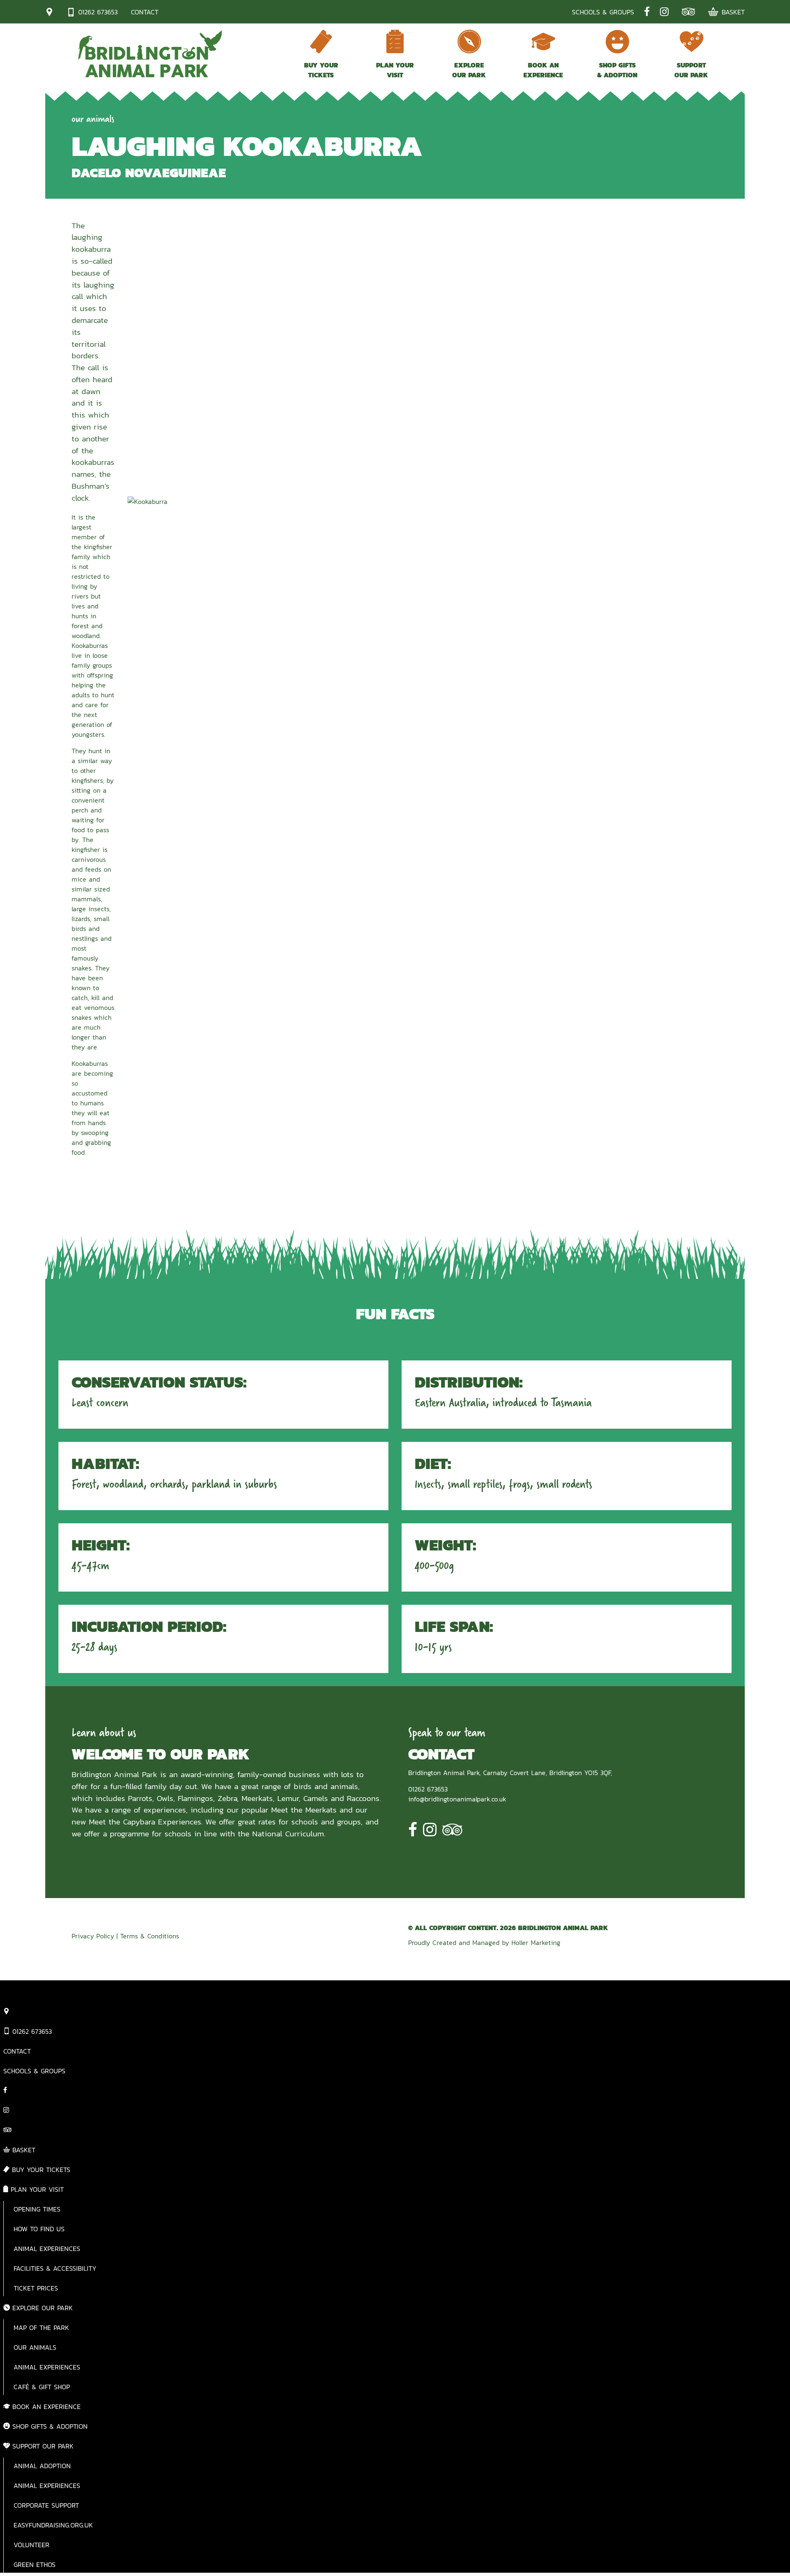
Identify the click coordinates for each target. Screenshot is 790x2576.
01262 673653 (98, 12)
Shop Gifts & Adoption (617, 70)
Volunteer (31, 2545)
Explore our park (469, 70)
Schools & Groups (603, 12)
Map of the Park (41, 2328)
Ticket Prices (36, 2288)
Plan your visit (395, 70)
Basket (733, 12)
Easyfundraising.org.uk (53, 2525)
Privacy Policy (93, 1936)
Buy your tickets (321, 70)
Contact (145, 12)
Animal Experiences (47, 2249)
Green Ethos (35, 2564)
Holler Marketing (536, 1942)
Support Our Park (691, 70)
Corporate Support (46, 2505)
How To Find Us (39, 2229)
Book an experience (543, 70)
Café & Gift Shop (42, 2387)
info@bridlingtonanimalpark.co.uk (457, 1799)
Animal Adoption (42, 2466)
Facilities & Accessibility (55, 2268)
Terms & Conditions (150, 1936)
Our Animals (35, 2347)
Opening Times (37, 2209)
